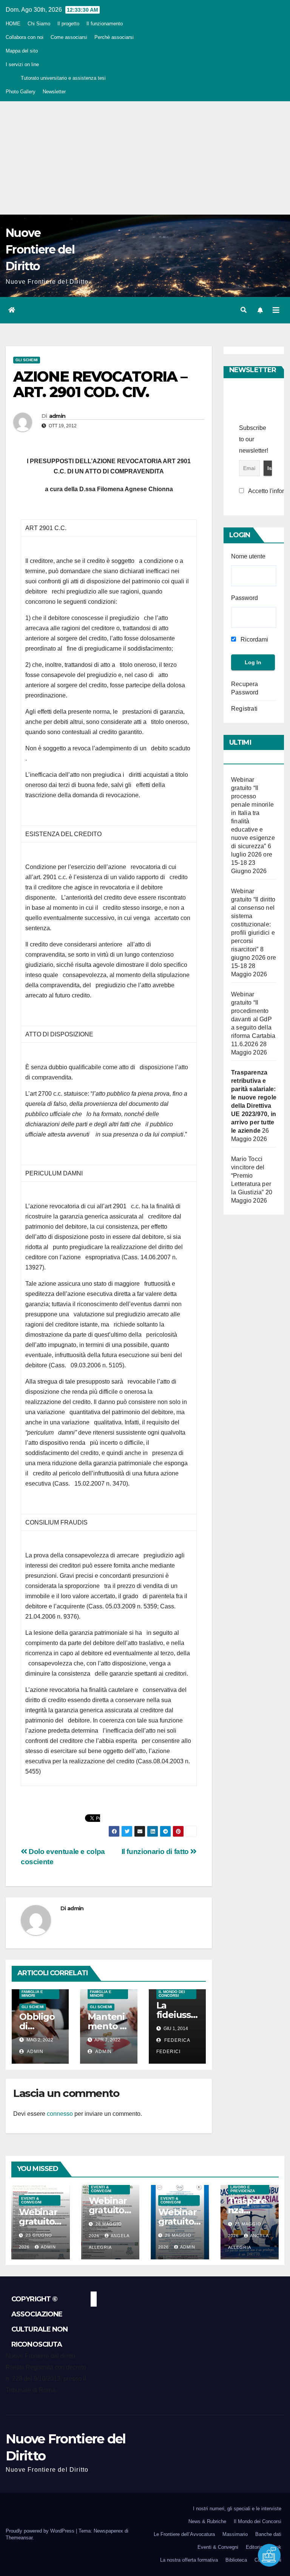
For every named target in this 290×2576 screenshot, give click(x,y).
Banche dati (268, 2534)
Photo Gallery (21, 92)
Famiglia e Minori (32, 1994)
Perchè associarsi (114, 37)
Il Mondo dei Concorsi (172, 1994)
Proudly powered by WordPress (41, 2531)
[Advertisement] (145, 158)
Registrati (244, 709)
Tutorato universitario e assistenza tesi (63, 78)
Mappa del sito (22, 51)
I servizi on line (22, 64)
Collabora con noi (25, 37)
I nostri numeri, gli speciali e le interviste (237, 2509)
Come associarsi (69, 37)
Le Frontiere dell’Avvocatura (184, 2534)
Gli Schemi (27, 360)
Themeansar (19, 2538)
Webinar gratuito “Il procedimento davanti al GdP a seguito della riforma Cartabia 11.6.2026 (253, 1019)
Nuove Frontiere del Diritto (40, 250)
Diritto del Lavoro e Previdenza (243, 2187)
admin (57, 416)
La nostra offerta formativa (189, 2560)
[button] (244, 310)
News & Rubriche (207, 2521)
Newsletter (54, 92)
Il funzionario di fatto (156, 1852)
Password (244, 598)
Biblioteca (236, 2560)
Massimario (235, 2534)
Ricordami (254, 639)
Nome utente (248, 556)
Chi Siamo (39, 24)
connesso (60, 2114)
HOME (13, 24)
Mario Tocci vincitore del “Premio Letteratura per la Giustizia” (251, 1176)
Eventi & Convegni (31, 2200)
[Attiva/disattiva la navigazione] (276, 310)
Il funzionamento (105, 24)
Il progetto (68, 24)
